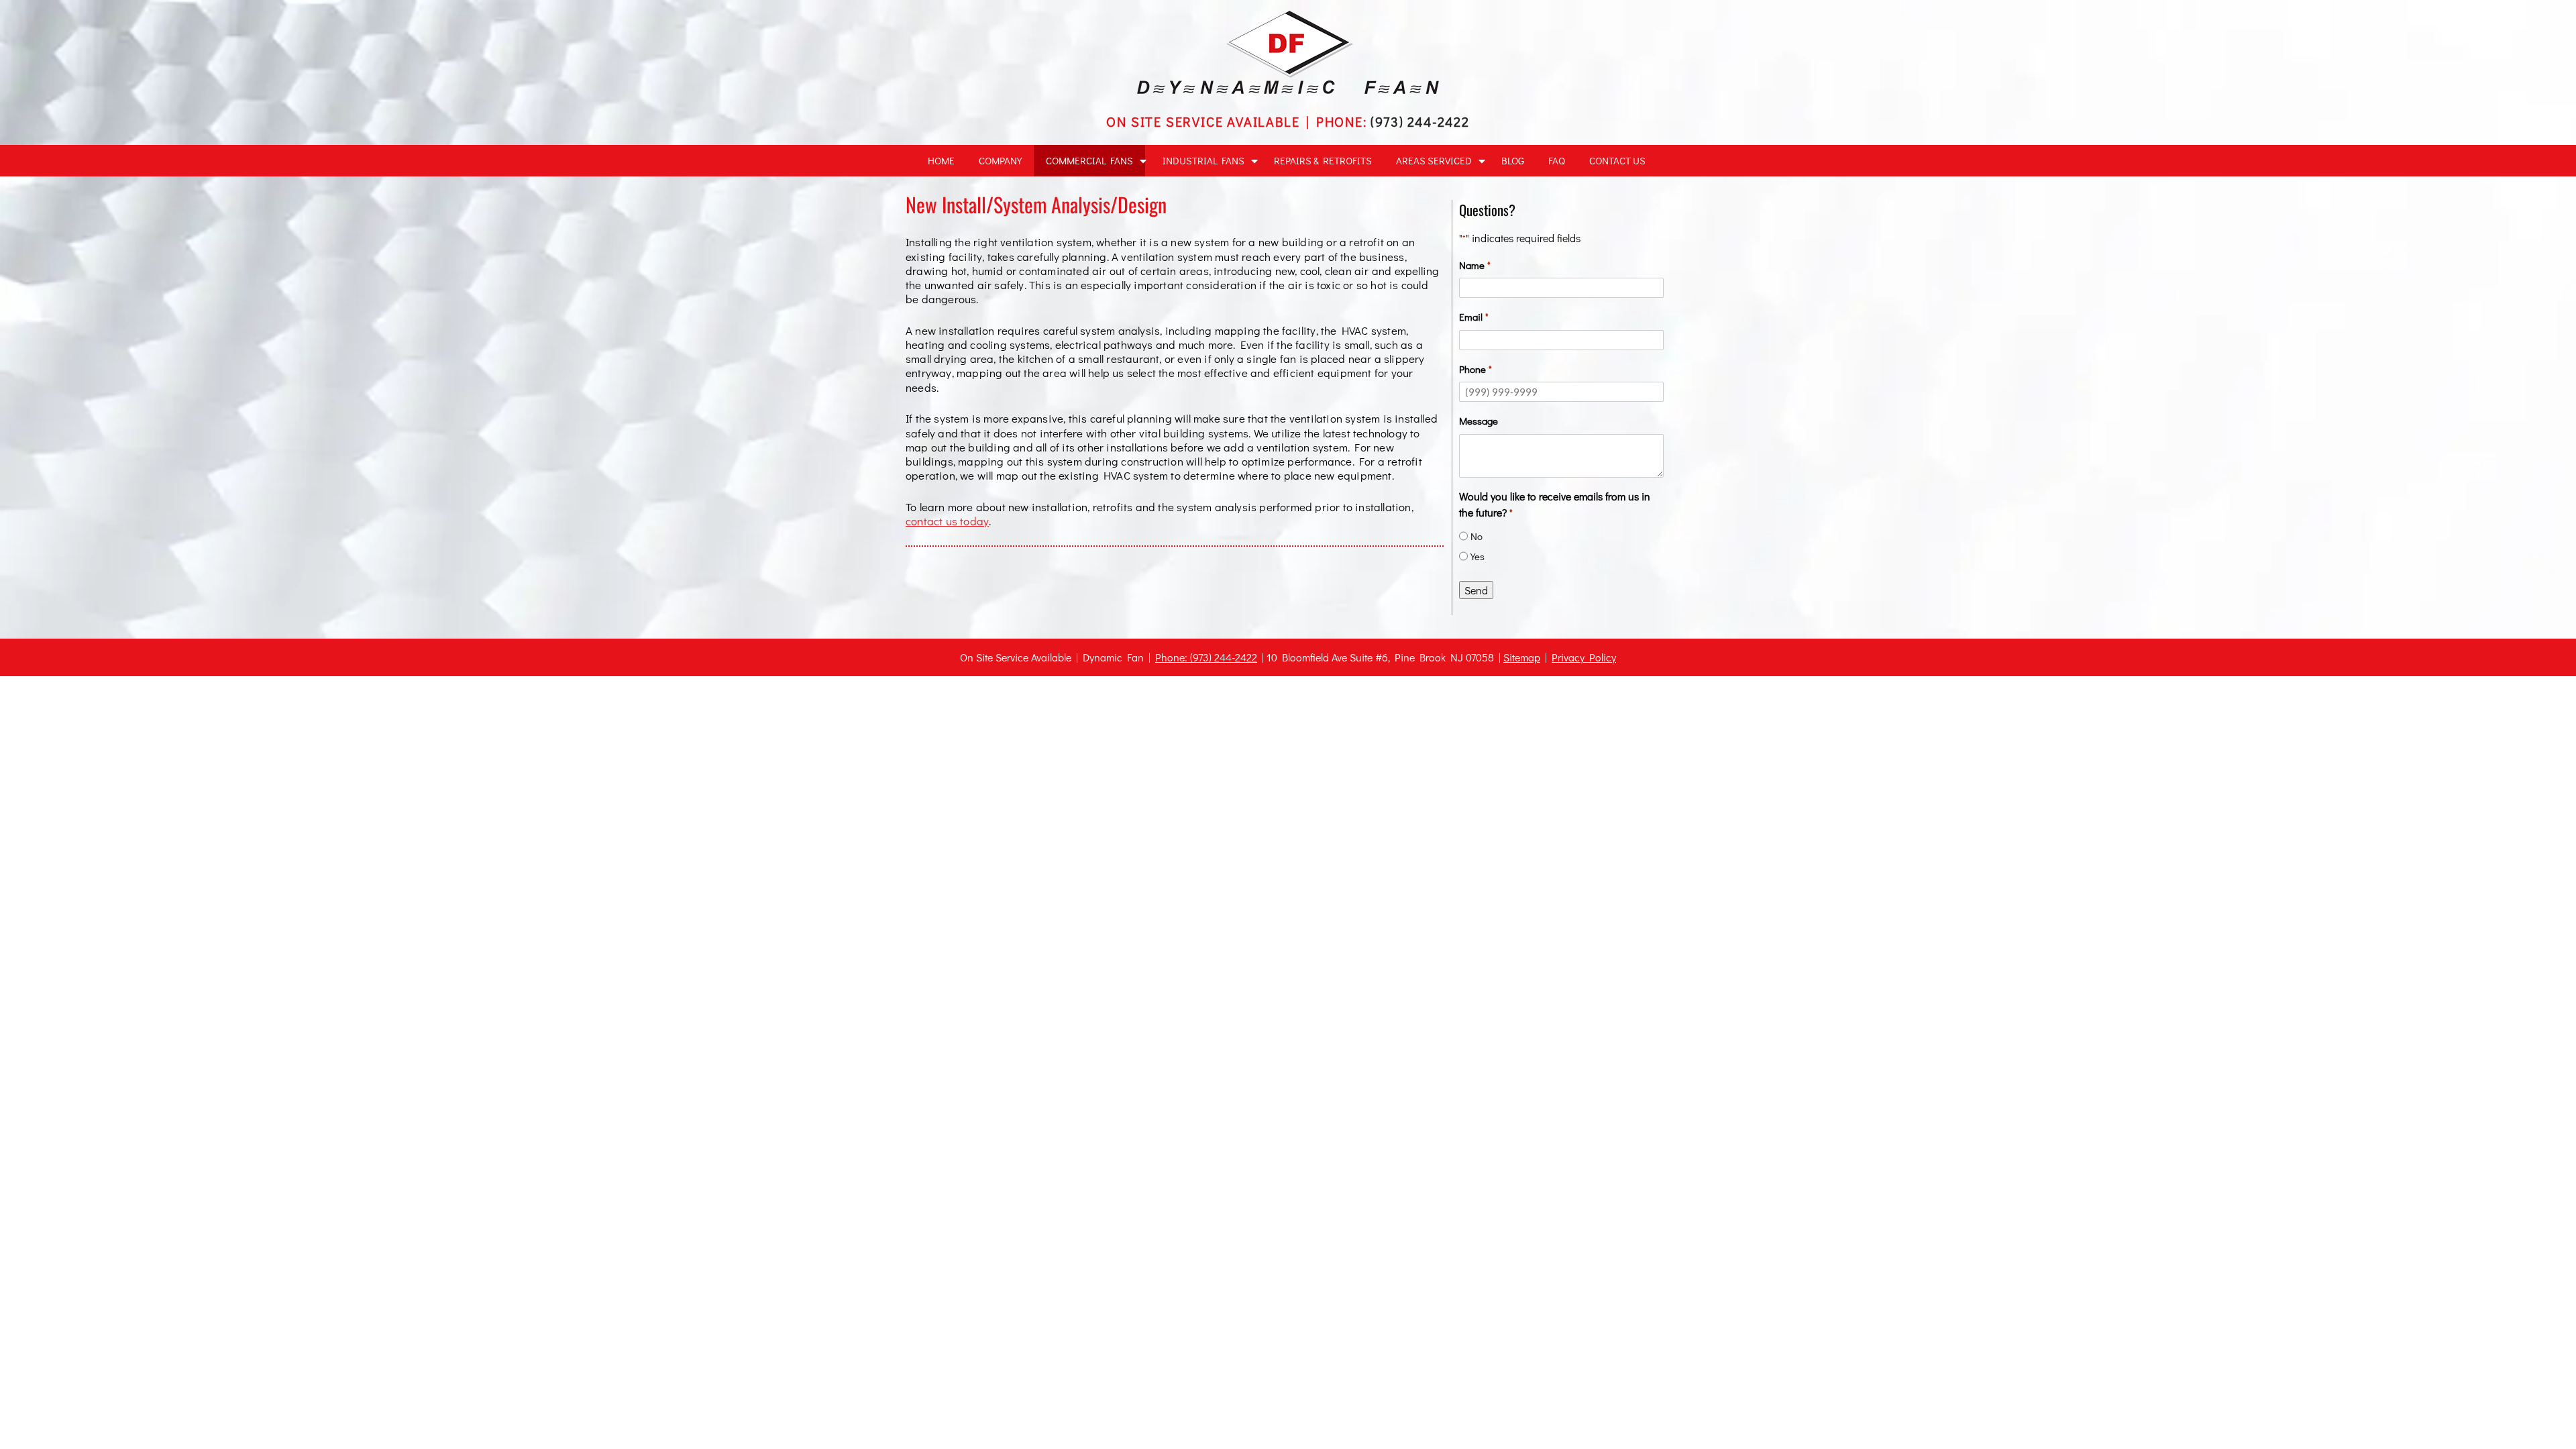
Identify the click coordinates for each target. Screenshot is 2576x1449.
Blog (1513, 160)
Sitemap (1522, 657)
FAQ (1557, 160)
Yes (1478, 556)
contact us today (947, 521)
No (1477, 536)
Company (1000, 160)
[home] (1288, 90)
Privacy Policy (1584, 657)
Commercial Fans (1089, 160)
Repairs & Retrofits (1323, 160)
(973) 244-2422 (1420, 121)
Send (1476, 590)
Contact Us (1617, 160)
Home (941, 160)
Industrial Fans (1203, 160)
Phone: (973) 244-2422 (1206, 657)
